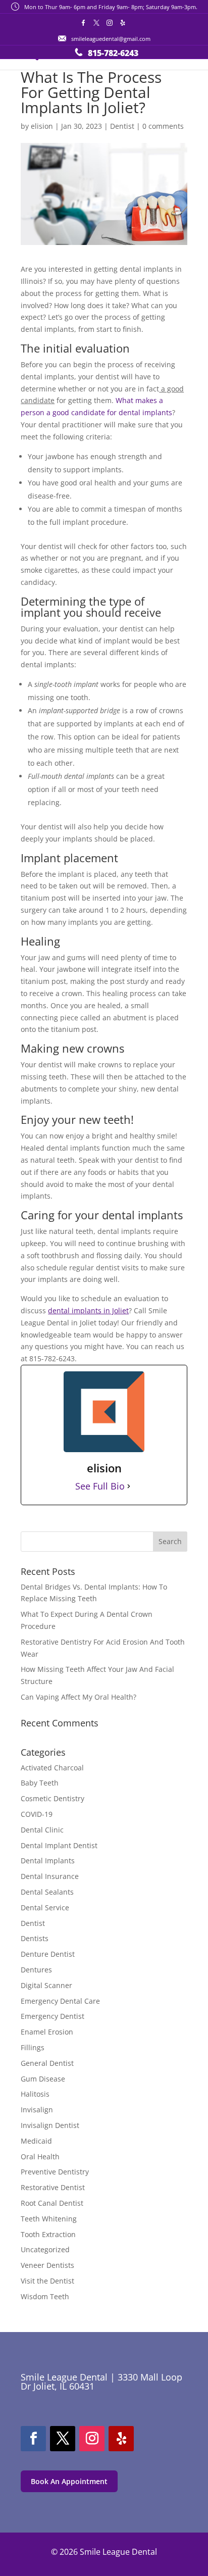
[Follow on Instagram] (92, 2439)
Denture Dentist (48, 1954)
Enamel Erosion (47, 2032)
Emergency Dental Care (60, 2001)
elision (42, 126)
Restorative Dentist (53, 2187)
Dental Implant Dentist (59, 1845)
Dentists (35, 1938)
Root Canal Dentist (52, 2203)
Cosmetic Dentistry (53, 1798)
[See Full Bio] (129, 1487)
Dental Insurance (50, 1876)
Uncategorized (45, 2249)
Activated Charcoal (52, 1768)
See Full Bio (100, 1486)
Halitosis (35, 2094)
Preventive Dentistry (55, 2172)
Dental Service (45, 1908)
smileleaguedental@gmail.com (111, 39)
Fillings (33, 2047)
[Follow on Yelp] (121, 2439)
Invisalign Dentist (50, 2125)
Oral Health (40, 2157)
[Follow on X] (63, 2439)
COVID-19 (37, 1814)
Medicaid (36, 2141)
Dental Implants (48, 1861)
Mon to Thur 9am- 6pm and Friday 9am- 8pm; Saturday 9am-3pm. (111, 7)
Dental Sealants (47, 1892)
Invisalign (37, 2110)
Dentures (36, 1970)
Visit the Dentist (47, 2281)
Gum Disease (43, 2079)
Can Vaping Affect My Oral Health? (79, 1697)
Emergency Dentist (53, 2016)
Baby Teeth (40, 1783)
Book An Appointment (69, 2481)
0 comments (163, 126)
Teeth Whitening (49, 2219)
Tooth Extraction (48, 2234)
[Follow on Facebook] (33, 2439)
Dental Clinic (42, 1830)
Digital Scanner (46, 1985)
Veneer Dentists (47, 2265)
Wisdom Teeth (45, 2296)
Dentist (122, 126)
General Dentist (47, 2063)
